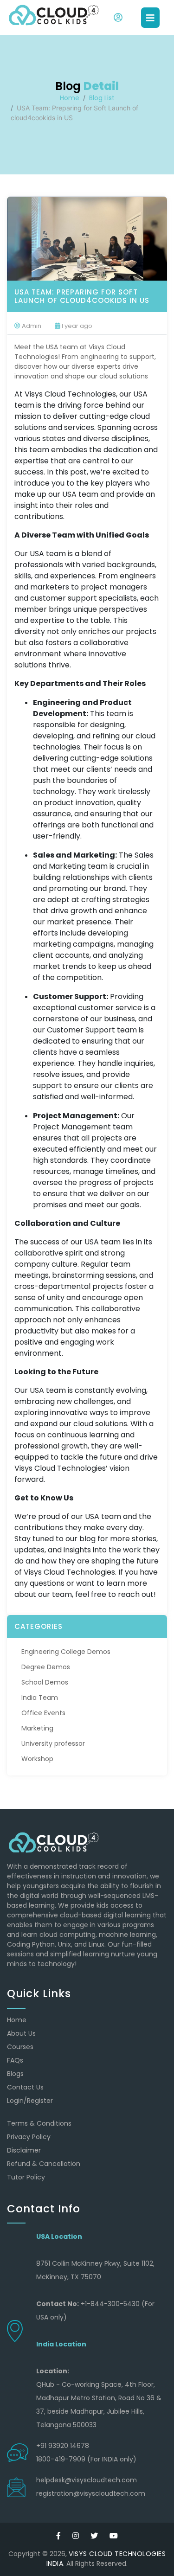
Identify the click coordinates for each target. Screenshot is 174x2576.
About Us (21, 2033)
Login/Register (30, 2101)
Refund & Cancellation (44, 2164)
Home (70, 98)
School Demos (45, 1682)
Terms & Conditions (39, 2123)
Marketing (37, 1728)
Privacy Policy (29, 2137)
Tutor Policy (26, 2177)
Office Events (43, 1713)
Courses (20, 2047)
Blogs (15, 2074)
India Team (40, 1698)
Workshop (37, 1759)
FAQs (15, 2060)
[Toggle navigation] (150, 18)
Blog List (102, 98)
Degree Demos (46, 1667)
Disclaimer (24, 2150)
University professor (53, 1743)
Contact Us (25, 2087)
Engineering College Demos (66, 1652)
